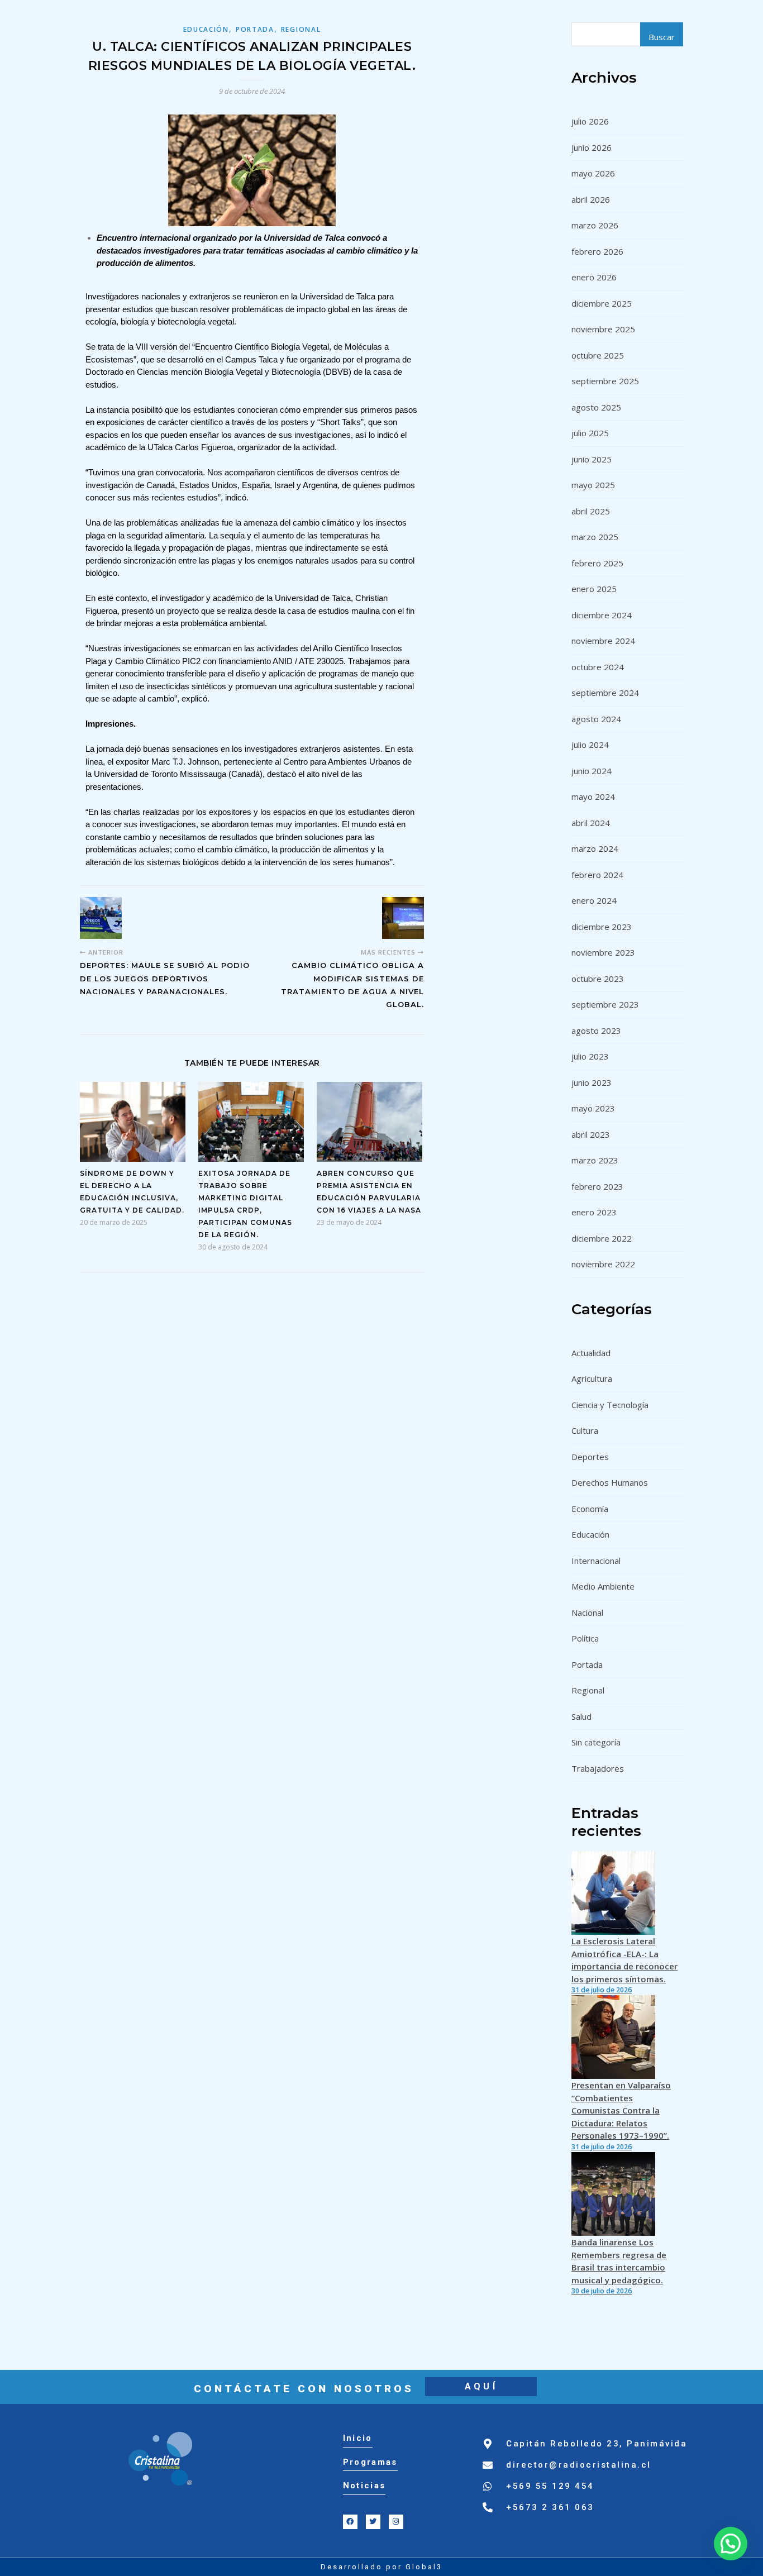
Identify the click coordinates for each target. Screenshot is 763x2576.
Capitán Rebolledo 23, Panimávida (597, 2444)
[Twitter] (373, 2522)
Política (585, 1638)
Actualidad (591, 1353)
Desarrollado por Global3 (381, 2567)
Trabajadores (598, 1768)
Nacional (587, 1613)
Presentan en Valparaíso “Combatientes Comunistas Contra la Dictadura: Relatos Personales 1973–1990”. (621, 2110)
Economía (590, 1509)
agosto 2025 (596, 407)
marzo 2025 (595, 537)
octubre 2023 (598, 979)
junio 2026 (592, 147)
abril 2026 (591, 199)
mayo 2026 (593, 173)
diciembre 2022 (602, 1238)
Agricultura (592, 1378)
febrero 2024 (597, 875)
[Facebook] (350, 2522)
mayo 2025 (593, 485)
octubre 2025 (598, 355)
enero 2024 (594, 900)
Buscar (662, 37)
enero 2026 (594, 277)
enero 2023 (594, 1212)
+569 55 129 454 (550, 2486)
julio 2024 (590, 745)
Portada (255, 29)
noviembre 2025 (603, 329)
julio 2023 (590, 1056)
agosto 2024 (596, 719)
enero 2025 (594, 589)
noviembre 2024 (603, 641)
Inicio (358, 2438)
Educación (206, 29)
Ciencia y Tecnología (610, 1405)
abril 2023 (591, 1134)
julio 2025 (590, 433)
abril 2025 (591, 511)
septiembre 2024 (605, 693)
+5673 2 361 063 (550, 2507)
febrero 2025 (597, 563)
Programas (370, 2462)
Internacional (596, 1561)
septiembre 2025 (605, 381)
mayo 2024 (593, 796)
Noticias (364, 2486)
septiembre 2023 (605, 1004)
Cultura (585, 1430)
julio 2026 (590, 121)
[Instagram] (396, 2522)
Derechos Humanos (610, 1482)
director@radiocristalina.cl (579, 2465)
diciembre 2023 (602, 927)
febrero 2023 (597, 1186)
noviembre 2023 (603, 952)
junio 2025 (592, 459)
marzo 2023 (595, 1160)
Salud (581, 1716)
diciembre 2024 (602, 615)
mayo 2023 (593, 1108)
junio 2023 (592, 1082)
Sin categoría (596, 1742)
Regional (301, 29)
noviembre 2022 (603, 1264)
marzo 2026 (595, 225)
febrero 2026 (597, 251)
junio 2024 (592, 771)
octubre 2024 (598, 667)
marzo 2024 (595, 848)
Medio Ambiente (603, 1586)
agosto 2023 (596, 1031)
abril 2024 (591, 823)
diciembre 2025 (602, 303)
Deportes (590, 1457)
